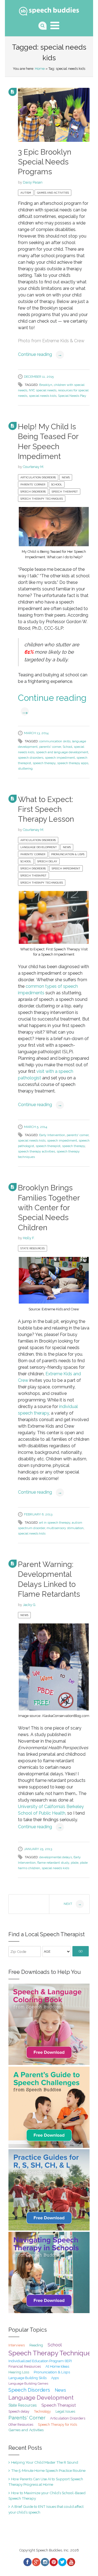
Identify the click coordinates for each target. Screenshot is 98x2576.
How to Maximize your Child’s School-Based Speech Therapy (47, 2496)
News (66, 477)
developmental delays (56, 1857)
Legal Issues (65, 2411)
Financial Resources (25, 2366)
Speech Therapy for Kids (57, 2425)
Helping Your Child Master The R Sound (45, 2462)
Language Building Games (28, 2383)
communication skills (55, 741)
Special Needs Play (72, 396)
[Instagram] (45, 2562)
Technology (42, 2412)
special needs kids (43, 396)
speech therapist (48, 1146)
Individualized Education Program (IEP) (40, 2361)
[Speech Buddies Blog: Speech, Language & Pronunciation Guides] (49, 10)
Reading (36, 2345)
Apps (55, 2378)
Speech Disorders (33, 492)
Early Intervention (52, 1135)
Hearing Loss (19, 2372)
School (57, 484)
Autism (26, 193)
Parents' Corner (33, 484)
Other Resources (21, 2425)
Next (73, 1904)
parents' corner (50, 747)
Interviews (17, 2345)
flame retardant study (53, 1863)
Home (40, 69)
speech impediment (60, 758)
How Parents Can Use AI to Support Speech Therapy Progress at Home (46, 2482)
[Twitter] (62, 2562)
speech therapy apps (73, 763)
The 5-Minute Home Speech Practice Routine (48, 2470)
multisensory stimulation (65, 1528)
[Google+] (36, 2562)
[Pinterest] (53, 2562)
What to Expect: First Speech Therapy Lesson (46, 809)
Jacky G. (30, 1605)
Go (81, 1951)
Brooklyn (46, 385)
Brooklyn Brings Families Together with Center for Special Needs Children (49, 1208)
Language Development (39, 847)
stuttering (25, 768)
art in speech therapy (55, 1523)
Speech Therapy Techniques (42, 499)
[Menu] (55, 25)
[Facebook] (27, 2562)
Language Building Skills (27, 2378)
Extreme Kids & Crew (63, 341)
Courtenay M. (33, 467)
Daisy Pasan (33, 182)
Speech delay (47, 861)
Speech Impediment (66, 868)
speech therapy (44, 763)
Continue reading (40, 354)
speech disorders (31, 758)
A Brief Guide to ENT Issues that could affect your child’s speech (46, 2509)
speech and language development (62, 752)
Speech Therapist (65, 492)
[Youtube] (71, 2562)
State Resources (33, 1248)
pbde (75, 1863)
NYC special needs (43, 390)
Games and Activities (53, 193)
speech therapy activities (36, 1151)
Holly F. (29, 1238)
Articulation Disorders (38, 477)
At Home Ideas (57, 2366)
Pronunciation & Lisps (68, 854)
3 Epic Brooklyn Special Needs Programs (45, 162)
